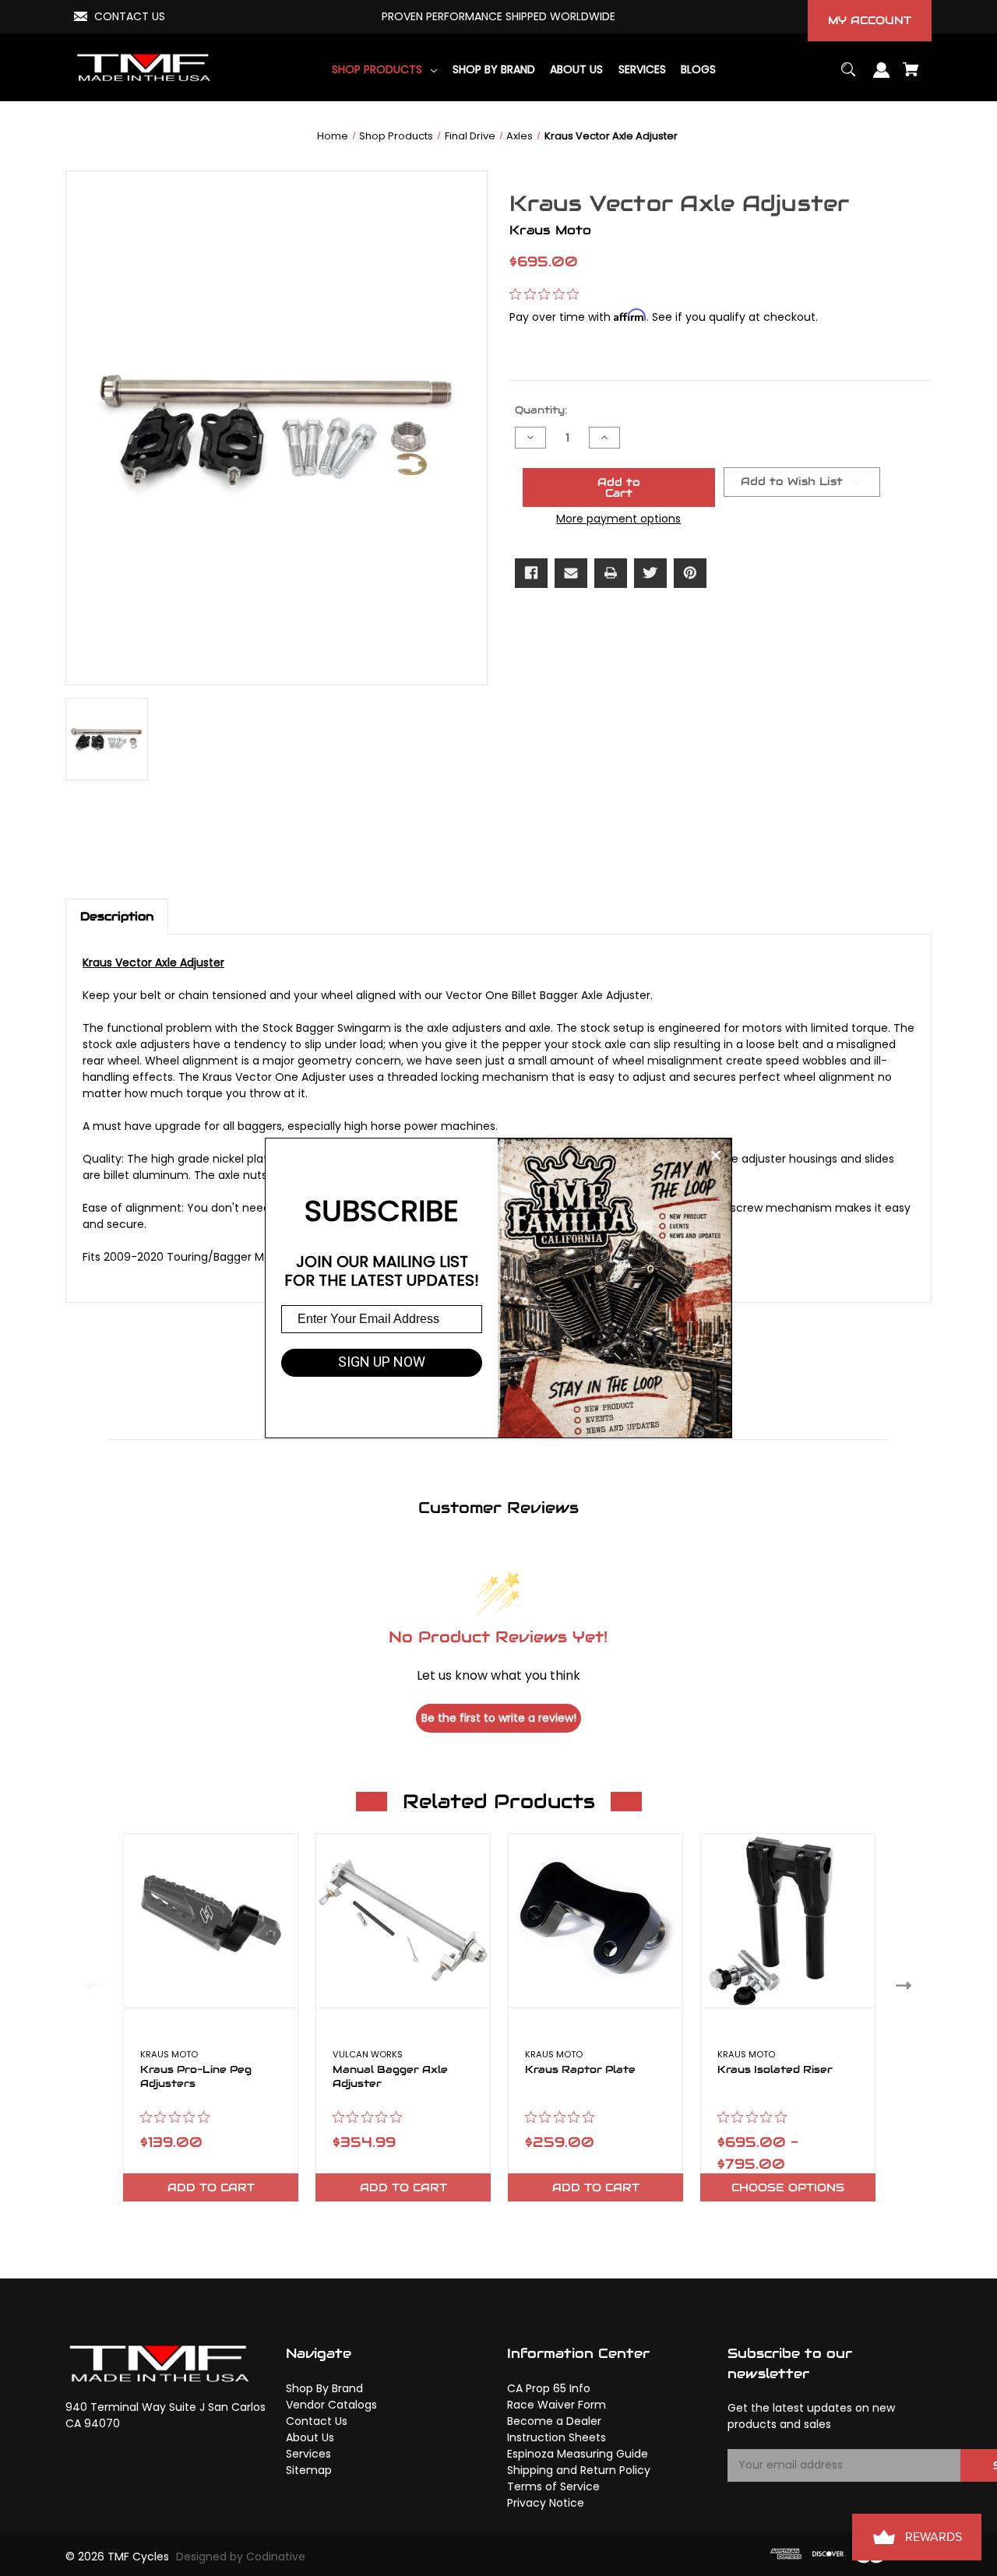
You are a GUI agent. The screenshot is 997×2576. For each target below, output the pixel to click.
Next (907, 1985)
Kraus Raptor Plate (580, 2070)
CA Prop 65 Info (549, 2388)
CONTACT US (130, 16)
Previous (90, 1985)
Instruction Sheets (557, 2437)
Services (308, 2454)
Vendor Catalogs (331, 2405)
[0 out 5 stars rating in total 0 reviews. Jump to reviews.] (548, 294)
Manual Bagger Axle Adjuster (390, 2077)
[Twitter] (650, 573)
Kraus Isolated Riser (775, 2070)
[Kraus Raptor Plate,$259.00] (595, 1921)
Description (117, 916)
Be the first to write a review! (499, 1718)
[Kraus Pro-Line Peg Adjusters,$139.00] (211, 1921)
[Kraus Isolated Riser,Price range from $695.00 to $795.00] (788, 1921)
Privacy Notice (546, 2503)
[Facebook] (531, 573)
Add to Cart (211, 2187)
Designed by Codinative (241, 2557)
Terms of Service (553, 2486)
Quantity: (541, 410)
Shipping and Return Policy (579, 2470)
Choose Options (788, 2187)
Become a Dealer (554, 2421)
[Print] (611, 573)
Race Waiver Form (557, 2405)
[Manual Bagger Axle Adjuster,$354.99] (403, 1921)
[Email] (571, 573)
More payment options (618, 519)
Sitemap (309, 2470)
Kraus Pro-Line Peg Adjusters (196, 2077)
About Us (310, 2437)
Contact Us (317, 2421)
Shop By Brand (324, 2388)
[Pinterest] (690, 573)
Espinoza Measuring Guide (578, 2454)
